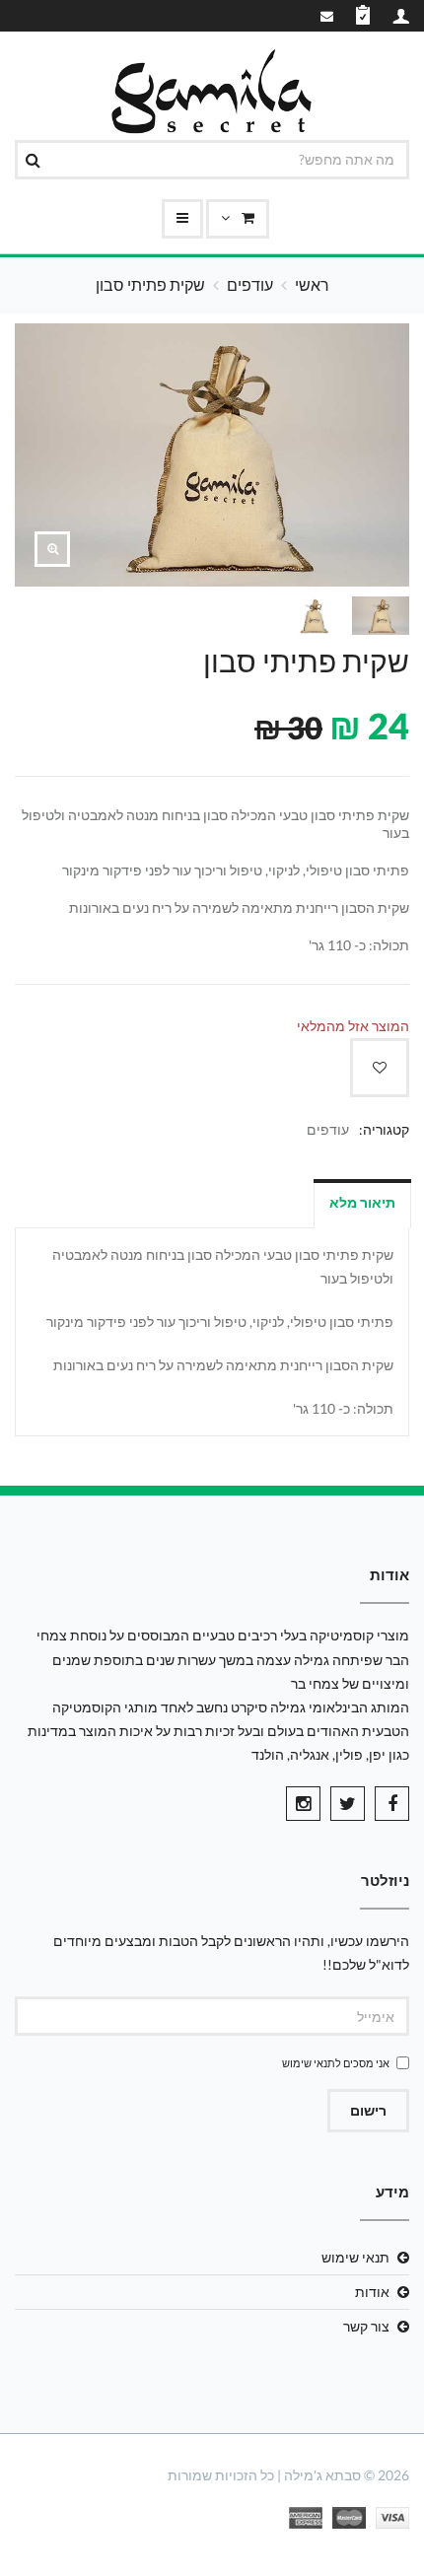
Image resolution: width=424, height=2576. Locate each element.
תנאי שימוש (309, 2063)
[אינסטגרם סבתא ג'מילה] (303, 1804)
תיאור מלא (362, 1202)
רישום (368, 2110)
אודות (372, 2292)
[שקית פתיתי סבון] (52, 549)
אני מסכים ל (336, 2063)
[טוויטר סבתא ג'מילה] (348, 1804)
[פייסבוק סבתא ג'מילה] (392, 1804)
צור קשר (366, 2326)
